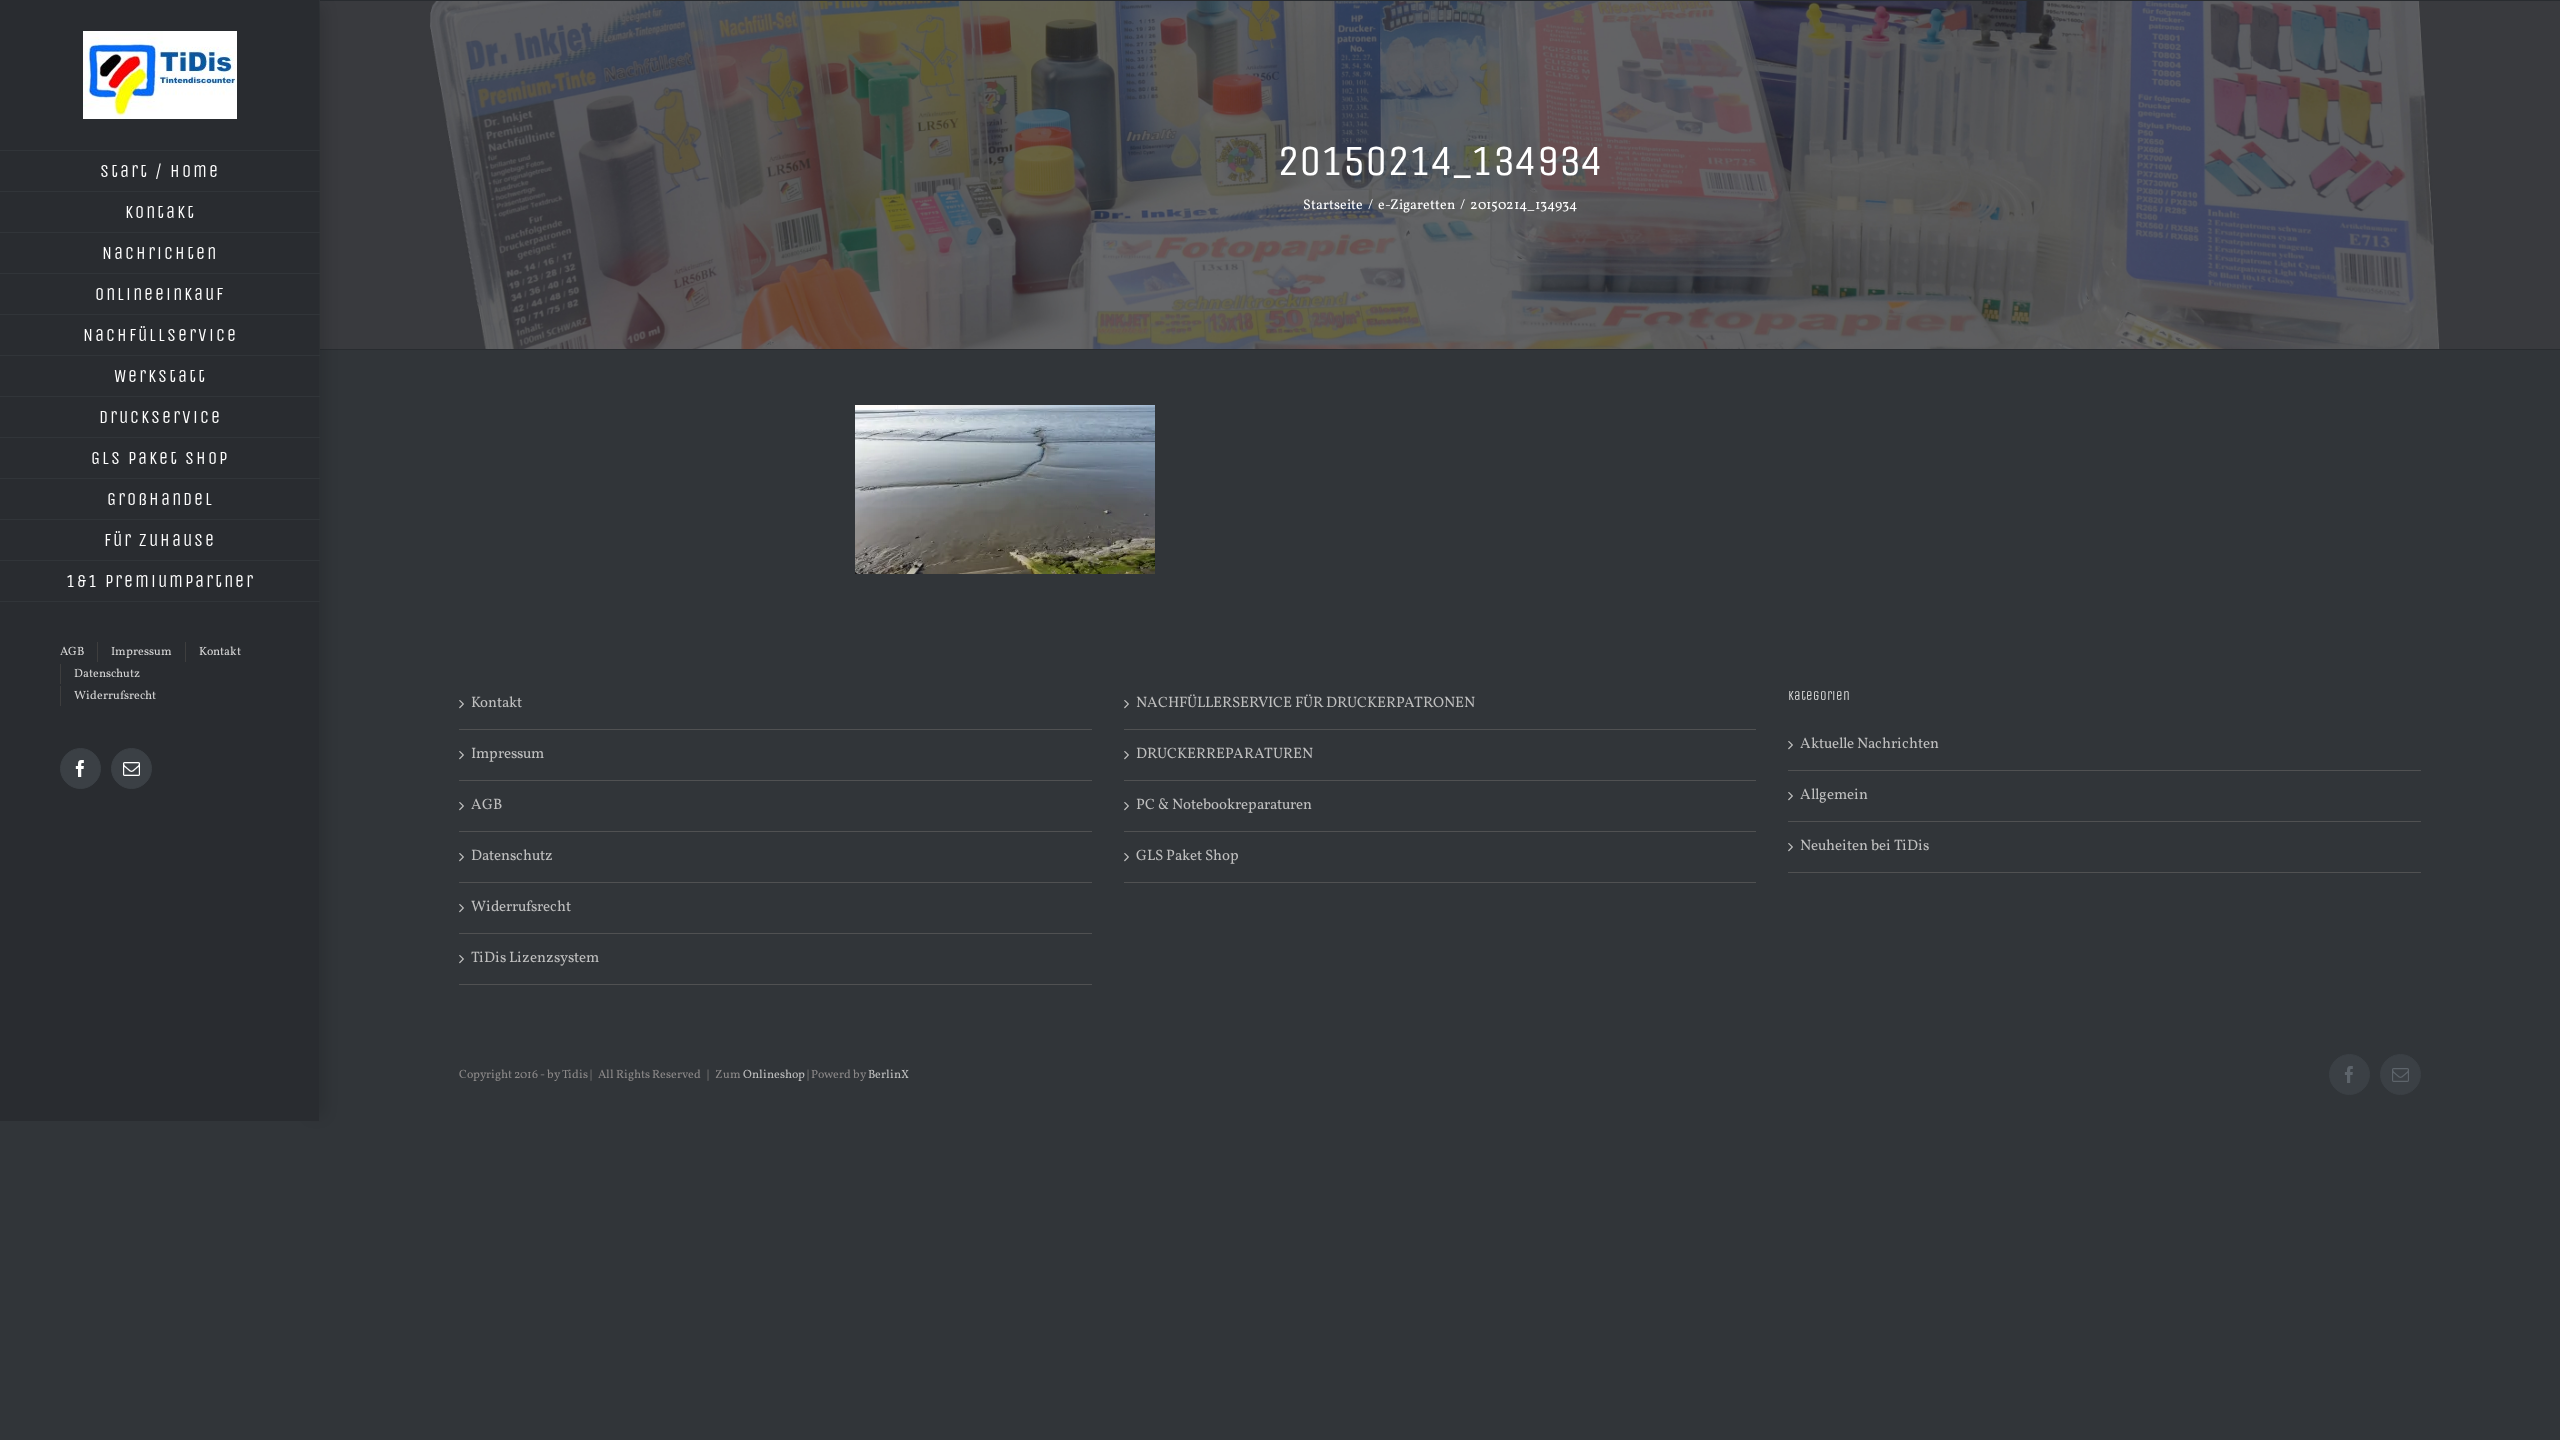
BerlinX (888, 1075)
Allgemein (1834, 795)
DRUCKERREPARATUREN (1224, 754)
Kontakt (496, 703)
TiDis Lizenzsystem (535, 958)
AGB (486, 805)
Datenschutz (512, 856)
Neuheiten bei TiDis (1864, 846)
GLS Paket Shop (1187, 856)
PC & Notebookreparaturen (1224, 805)
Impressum (507, 754)
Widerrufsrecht (521, 907)
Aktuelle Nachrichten (1869, 744)
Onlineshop (774, 1075)
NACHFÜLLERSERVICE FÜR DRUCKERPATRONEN (1305, 703)
